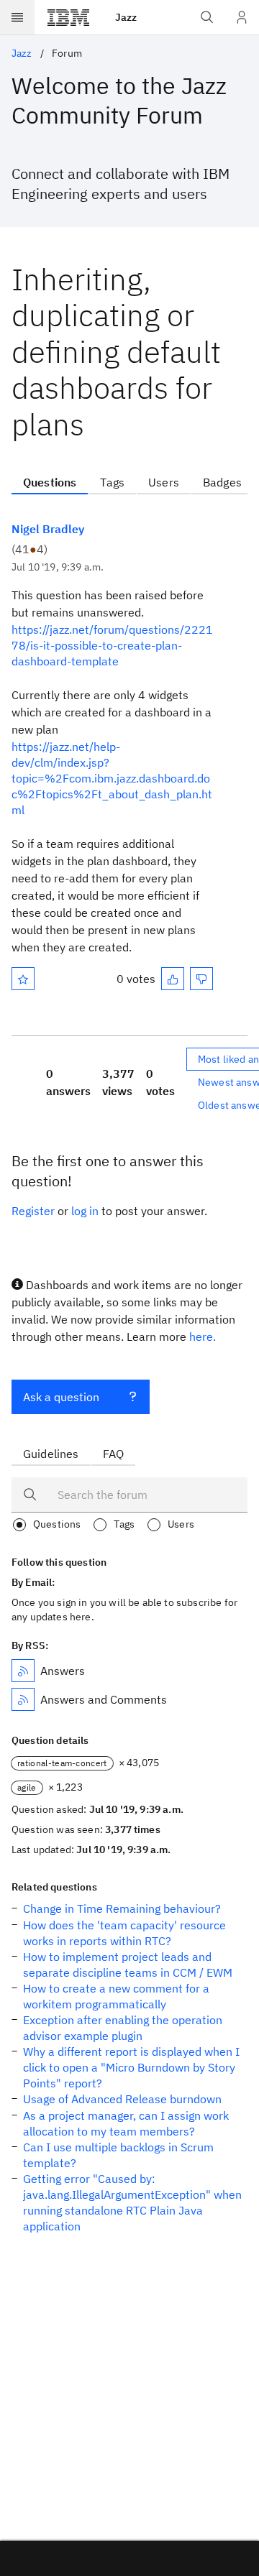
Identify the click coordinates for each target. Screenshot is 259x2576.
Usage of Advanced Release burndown (122, 2099)
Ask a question (61, 1397)
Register (33, 1211)
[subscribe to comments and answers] (23, 1699)
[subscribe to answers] (23, 1671)
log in (85, 1211)
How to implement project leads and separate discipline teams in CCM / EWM (128, 1965)
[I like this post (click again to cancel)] (173, 979)
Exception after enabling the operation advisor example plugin (123, 2028)
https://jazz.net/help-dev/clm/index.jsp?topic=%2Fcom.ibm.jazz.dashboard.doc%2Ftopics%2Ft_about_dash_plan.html (112, 778)
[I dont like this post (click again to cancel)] (201, 979)
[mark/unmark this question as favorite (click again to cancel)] (23, 979)
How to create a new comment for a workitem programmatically (116, 1996)
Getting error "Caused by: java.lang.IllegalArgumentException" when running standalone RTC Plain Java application (132, 2202)
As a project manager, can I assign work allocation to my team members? (126, 2123)
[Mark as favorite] (23, 979)
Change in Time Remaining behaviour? (122, 1908)
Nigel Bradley (48, 529)
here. (203, 1337)
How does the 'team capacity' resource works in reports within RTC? (124, 1933)
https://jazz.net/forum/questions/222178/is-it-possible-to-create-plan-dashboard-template (112, 645)
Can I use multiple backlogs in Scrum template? (118, 2155)
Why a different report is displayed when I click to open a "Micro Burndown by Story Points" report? (131, 2067)
